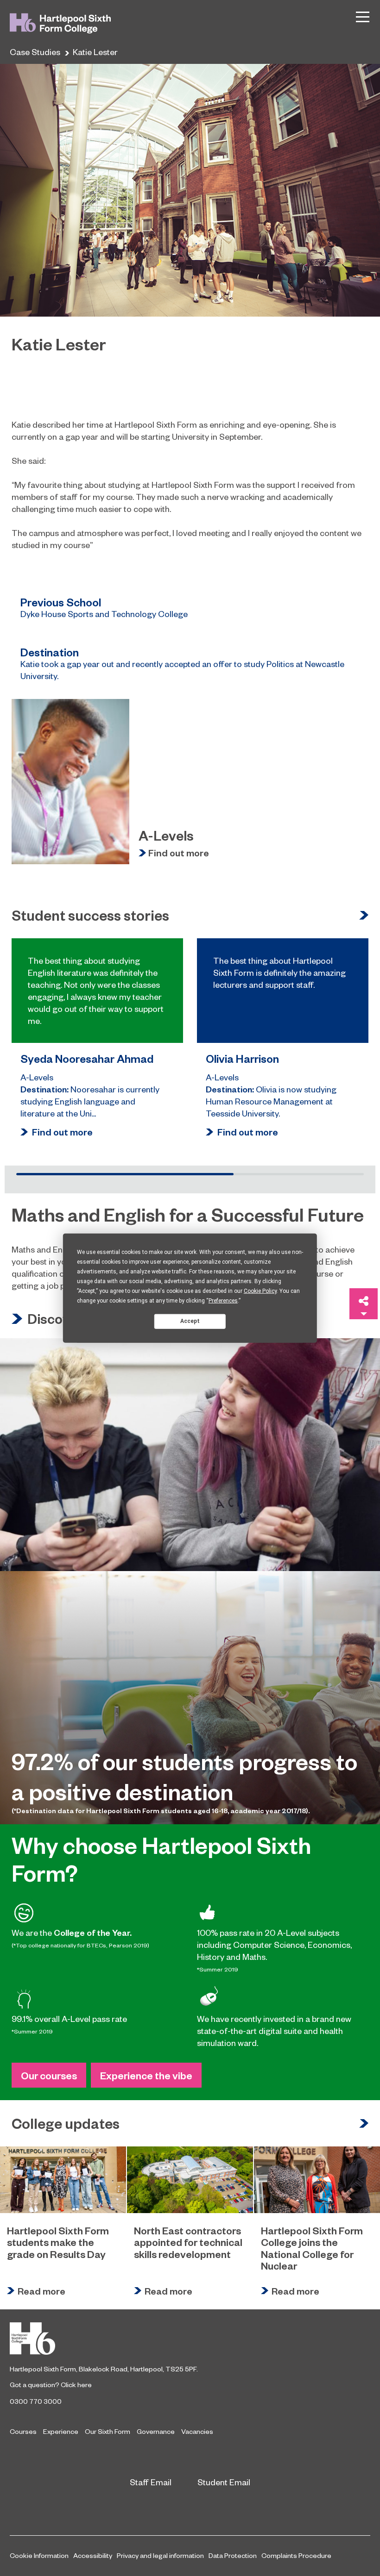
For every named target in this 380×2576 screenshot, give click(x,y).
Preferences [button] (223, 1300)
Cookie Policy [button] (260, 1291)
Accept (190, 1321)
